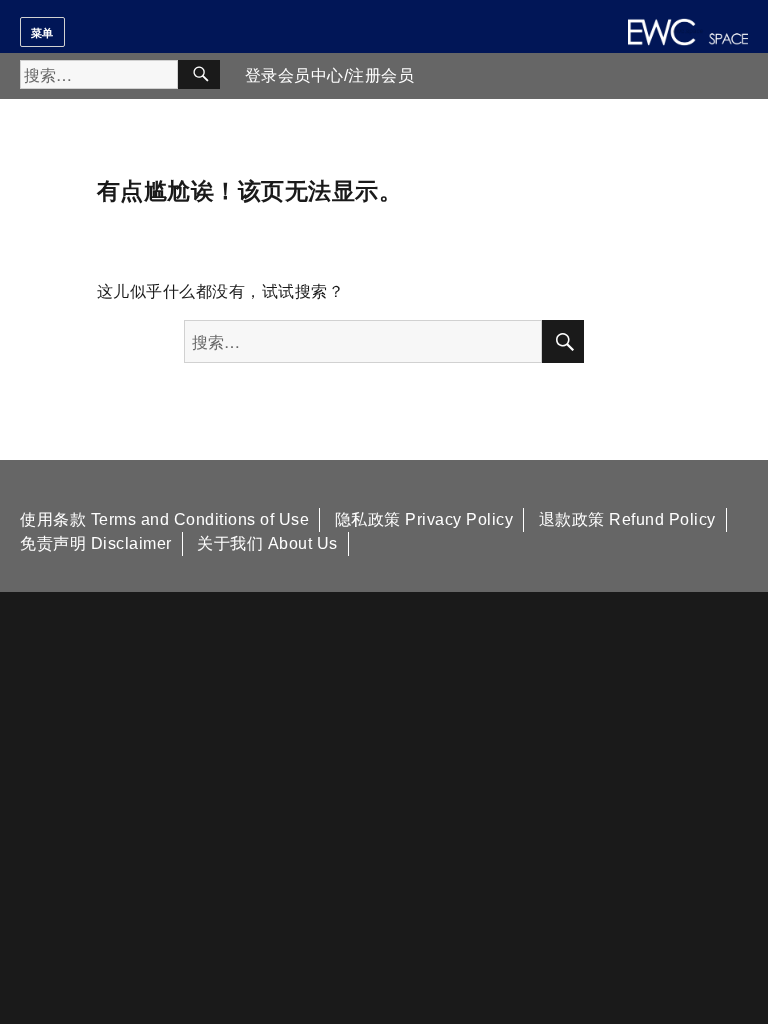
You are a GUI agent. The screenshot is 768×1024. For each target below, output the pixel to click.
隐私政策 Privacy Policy (424, 519)
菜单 (42, 32)
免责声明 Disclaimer (96, 543)
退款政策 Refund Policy (627, 519)
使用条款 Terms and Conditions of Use (164, 519)
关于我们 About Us (267, 543)
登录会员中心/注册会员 (330, 75)
